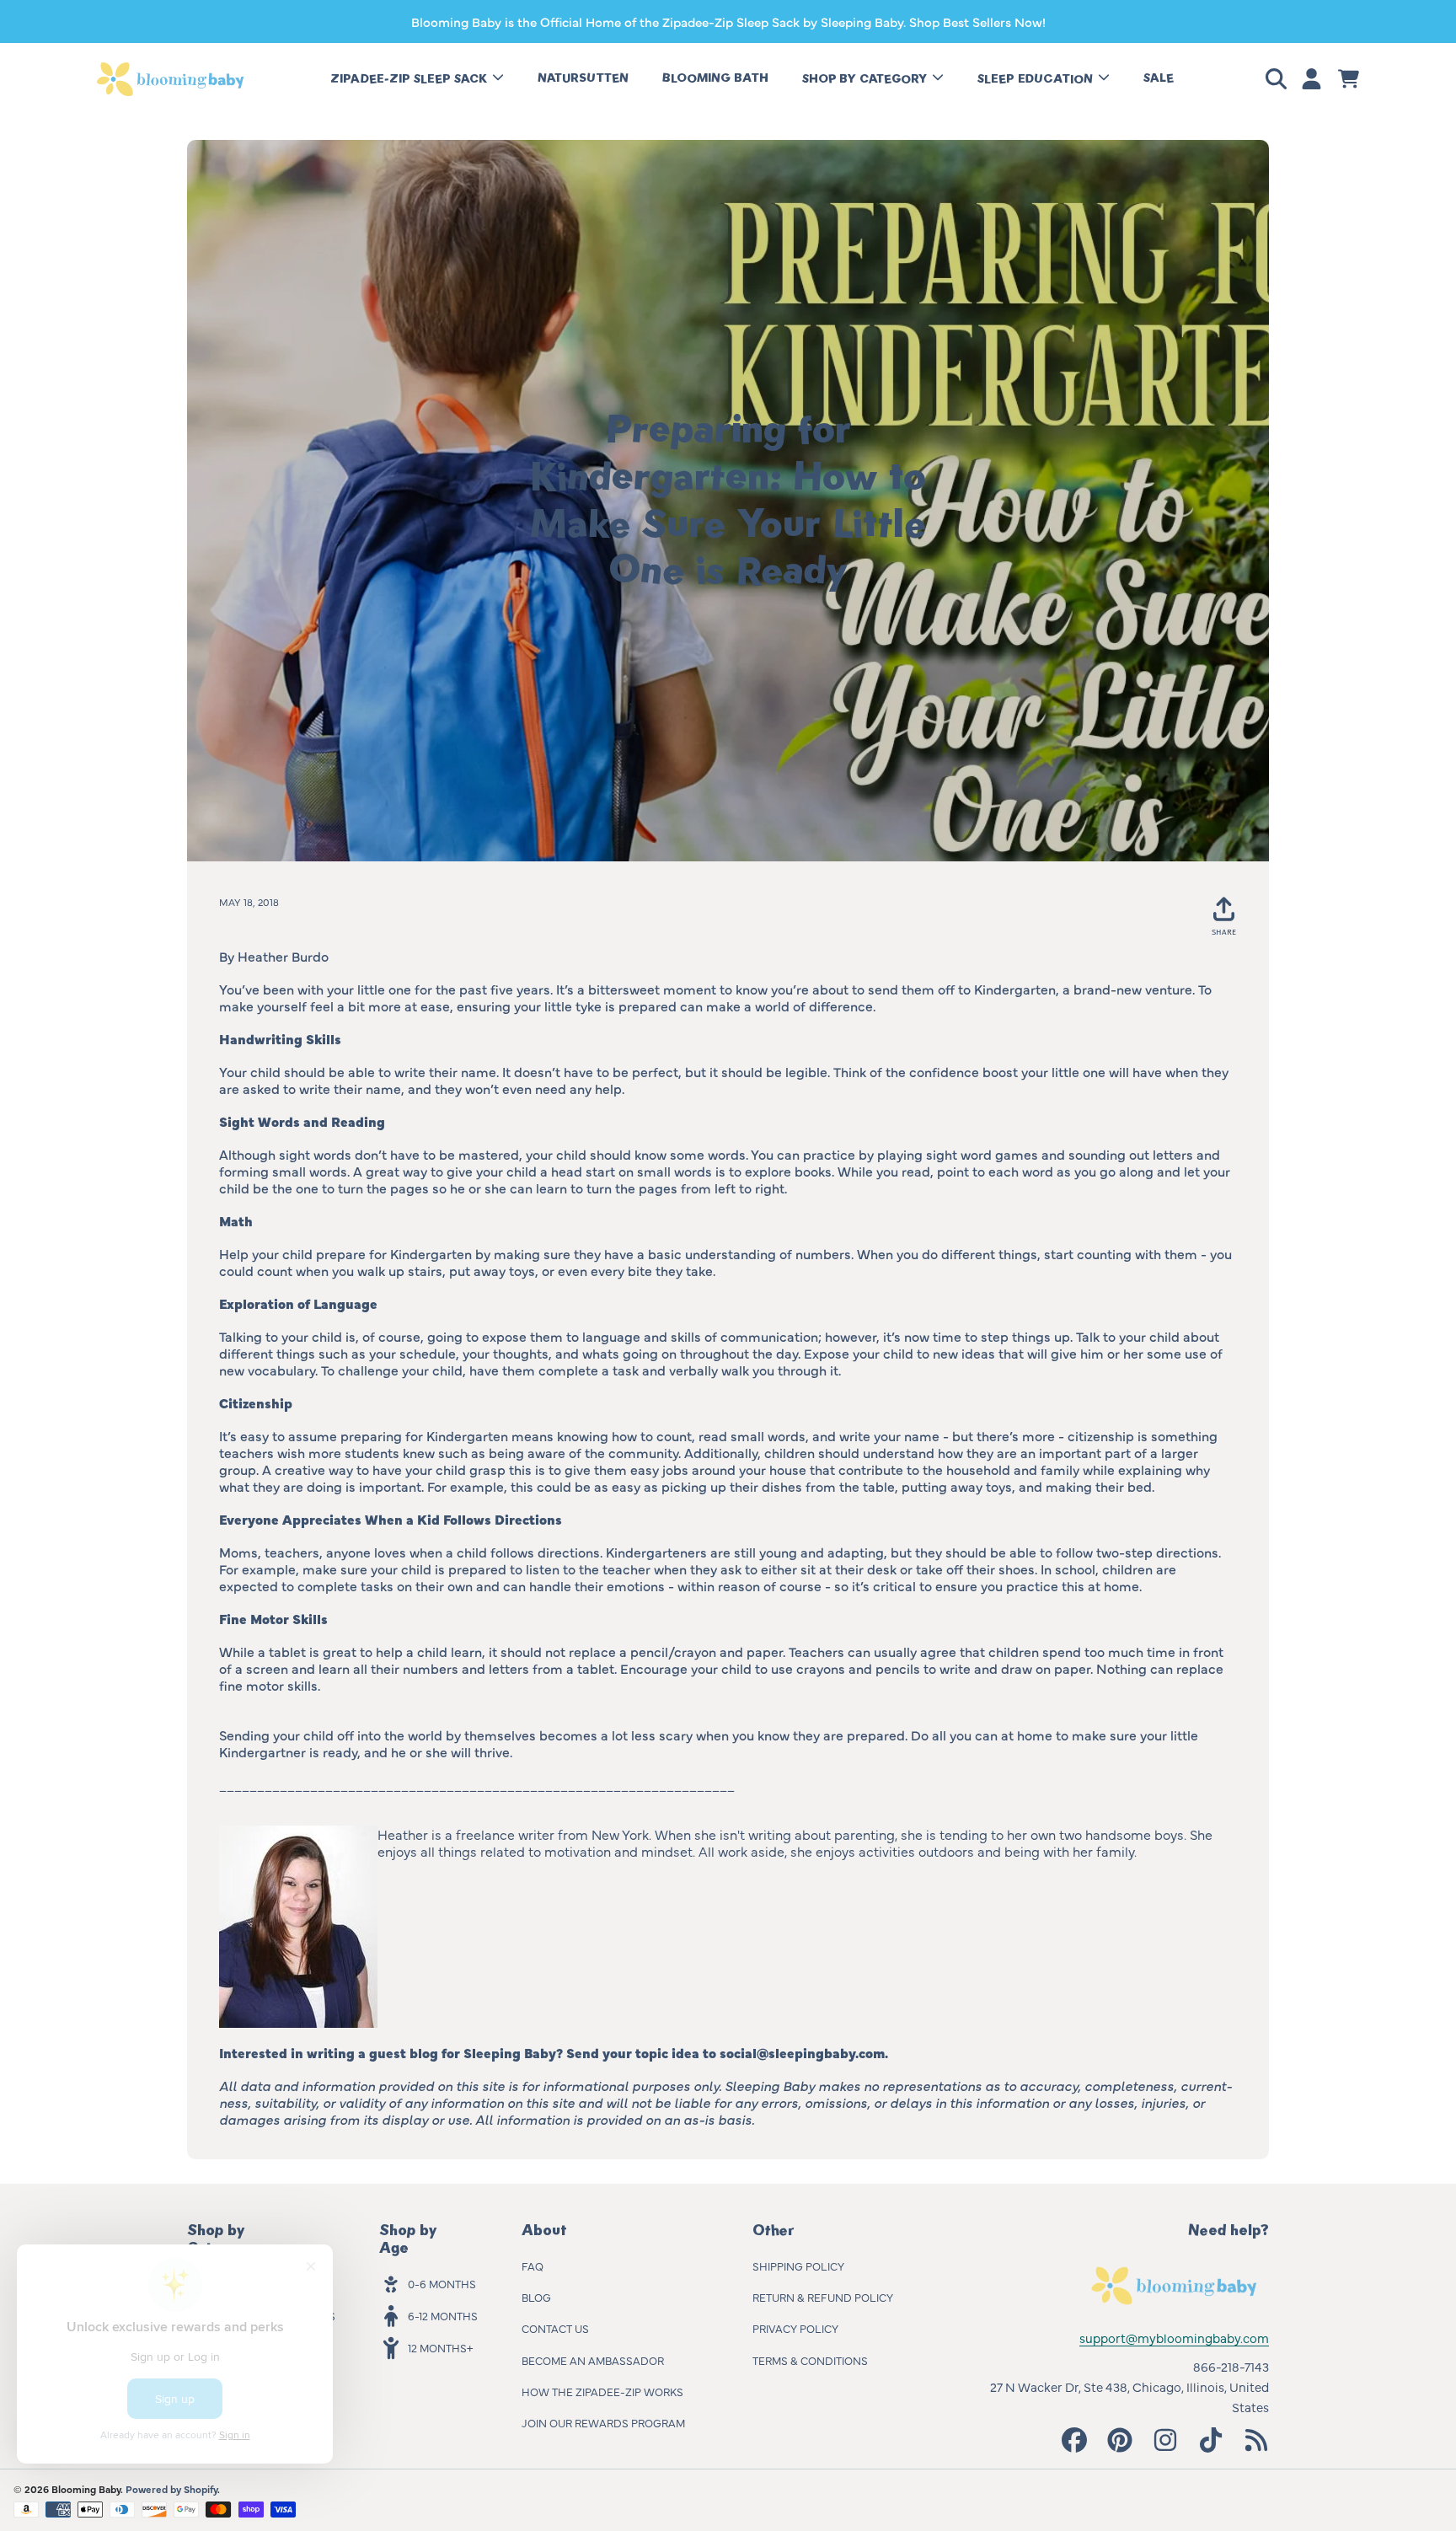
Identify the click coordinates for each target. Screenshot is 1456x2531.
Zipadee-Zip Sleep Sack (410, 79)
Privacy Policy (795, 2328)
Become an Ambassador (593, 2360)
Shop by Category (866, 79)
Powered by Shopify (171, 2489)
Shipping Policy (798, 2266)
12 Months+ (440, 2347)
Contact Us (555, 2328)
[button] (1279, 79)
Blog (536, 2297)
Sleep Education (1037, 79)
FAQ (533, 2266)
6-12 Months (443, 2315)
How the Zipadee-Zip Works (602, 2391)
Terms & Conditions (810, 2360)
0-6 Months (442, 2283)
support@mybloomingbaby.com (1174, 2338)
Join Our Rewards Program (603, 2422)
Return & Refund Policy (823, 2297)
